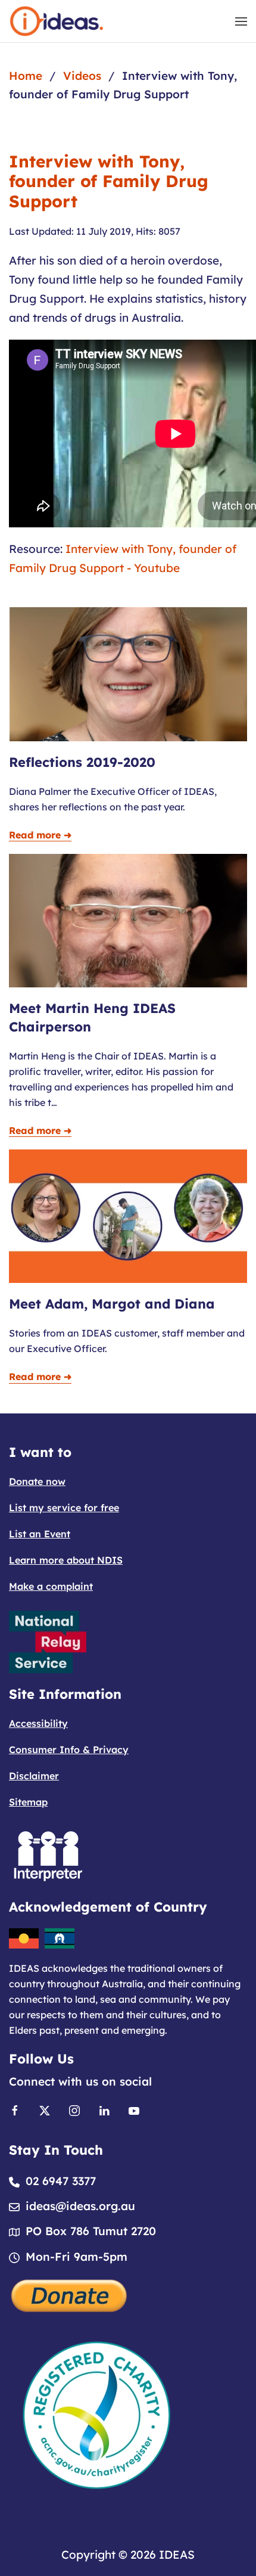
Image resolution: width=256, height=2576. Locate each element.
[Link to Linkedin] (104, 2109)
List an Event (40, 1534)
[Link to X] (45, 2109)
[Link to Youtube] (134, 2109)
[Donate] (70, 2294)
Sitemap (28, 1802)
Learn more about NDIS (66, 1560)
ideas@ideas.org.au (80, 2206)
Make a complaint (51, 1586)
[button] (241, 21)
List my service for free (64, 1508)
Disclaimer (34, 1776)
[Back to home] (57, 21)
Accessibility (38, 1723)
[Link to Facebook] (15, 2109)
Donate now (37, 1481)
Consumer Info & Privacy (69, 1750)
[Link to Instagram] (74, 2109)
